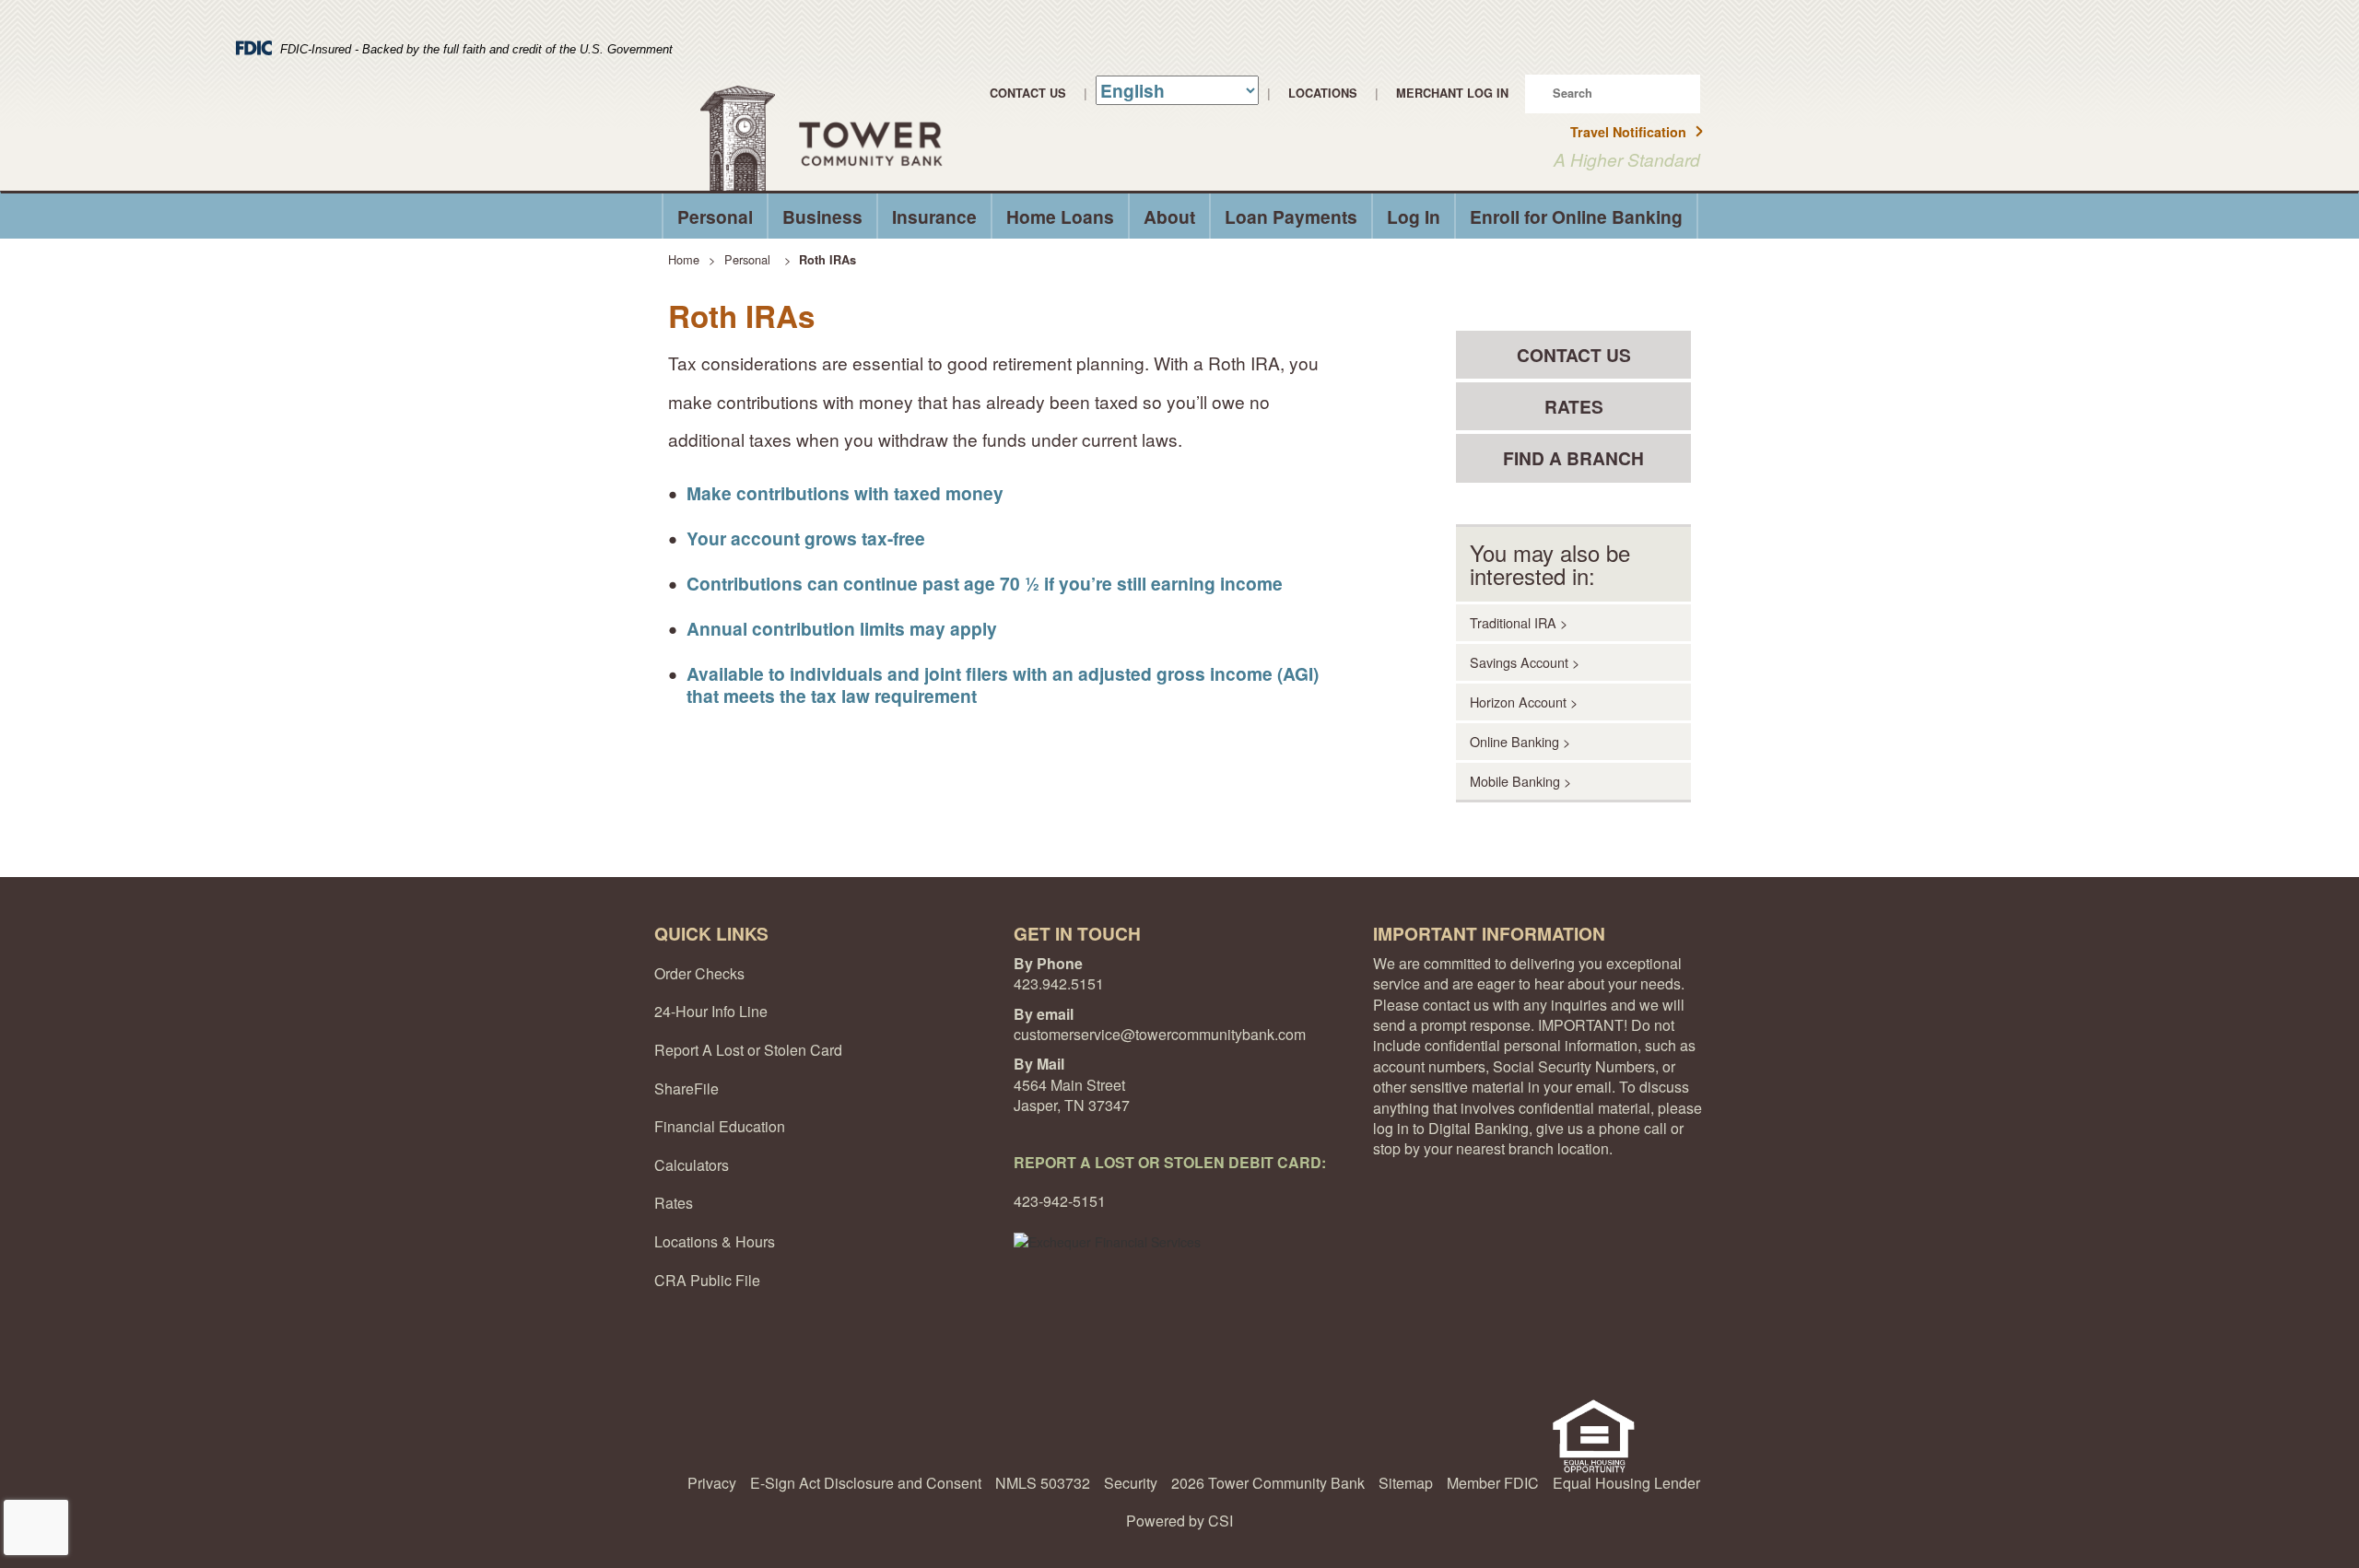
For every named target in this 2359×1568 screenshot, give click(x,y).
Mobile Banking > (1520, 781)
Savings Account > (1525, 662)
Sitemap (1406, 1483)
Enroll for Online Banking (1576, 216)
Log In (1414, 216)
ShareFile (687, 1088)
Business (822, 216)
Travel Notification (1628, 132)
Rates (1574, 406)
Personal (715, 216)
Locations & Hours (715, 1241)
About (1169, 216)
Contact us (1574, 355)
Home (684, 259)
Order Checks (699, 973)
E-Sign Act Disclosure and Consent (866, 1483)
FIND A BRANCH (1573, 458)
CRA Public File (707, 1280)
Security (1131, 1483)
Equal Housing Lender (1626, 1483)
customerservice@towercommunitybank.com (1160, 1034)
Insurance (934, 216)
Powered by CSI (1179, 1521)
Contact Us (1028, 93)
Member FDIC (1493, 1483)
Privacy (712, 1483)
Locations (1323, 93)
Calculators (692, 1165)
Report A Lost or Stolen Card (748, 1050)
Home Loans (1060, 216)
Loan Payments (1291, 216)
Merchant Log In (1452, 93)
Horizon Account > (1524, 702)
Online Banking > (1520, 741)
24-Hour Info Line (711, 1011)
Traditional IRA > (1519, 622)
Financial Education (720, 1126)
